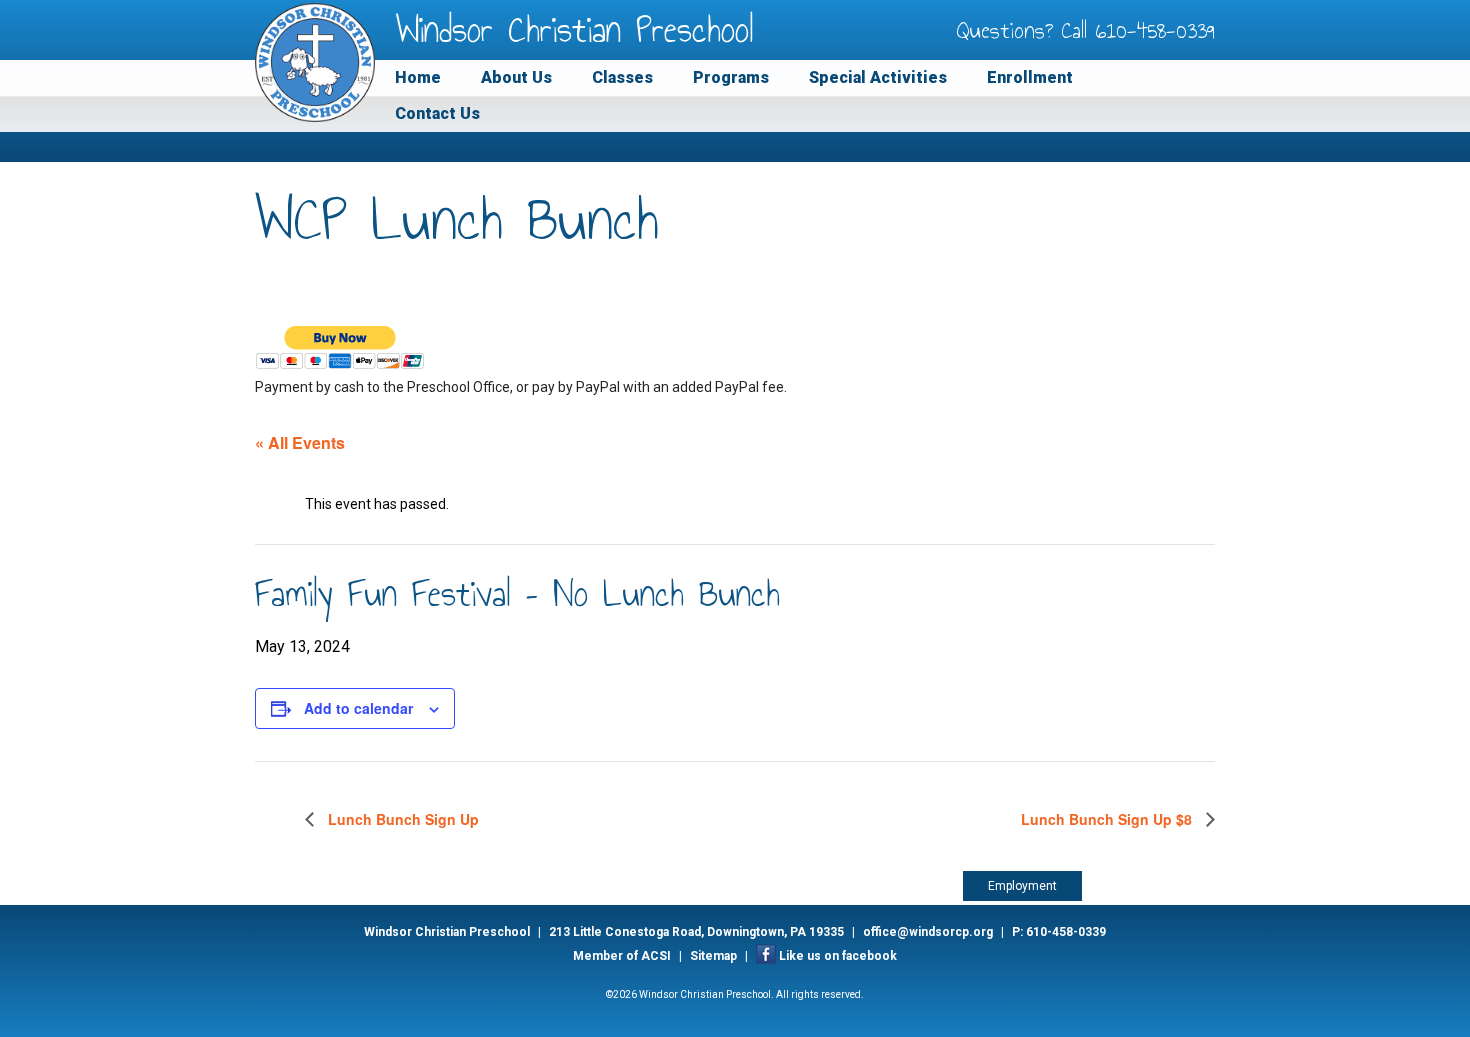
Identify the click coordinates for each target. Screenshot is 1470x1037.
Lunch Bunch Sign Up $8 (1108, 819)
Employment (1022, 886)
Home (418, 77)
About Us (516, 77)
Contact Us (437, 113)
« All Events (300, 442)
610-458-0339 (1155, 30)
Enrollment (1030, 77)
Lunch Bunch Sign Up (401, 819)
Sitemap (713, 956)
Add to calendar (358, 708)
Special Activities (878, 77)
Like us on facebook (838, 956)
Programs (731, 77)
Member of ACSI (622, 956)
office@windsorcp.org (928, 932)
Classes (622, 77)
